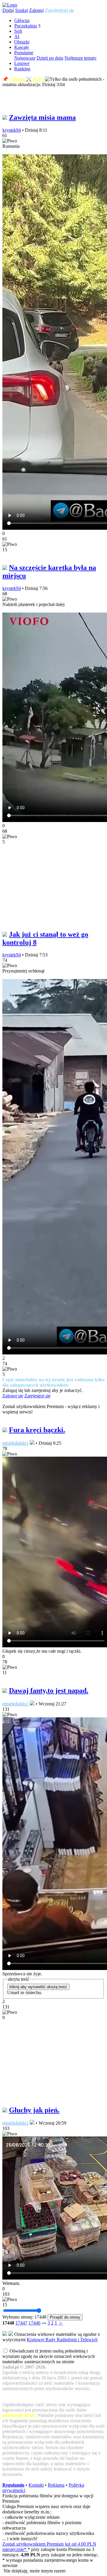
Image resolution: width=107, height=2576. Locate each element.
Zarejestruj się (59, 10)
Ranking (22, 69)
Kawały (22, 47)
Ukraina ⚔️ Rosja (27, 79)
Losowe (22, 63)
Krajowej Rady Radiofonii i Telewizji (62, 2340)
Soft (18, 31)
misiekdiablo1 (15, 1443)
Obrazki (22, 42)
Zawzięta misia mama (42, 117)
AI (17, 36)
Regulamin (13, 2485)
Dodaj (8, 10)
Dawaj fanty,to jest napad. (49, 1691)
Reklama (56, 2485)
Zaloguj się (13, 1396)
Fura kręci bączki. (37, 1430)
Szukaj (22, 10)
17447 (21, 2323)
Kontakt (36, 2485)
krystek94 (12, 130)
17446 (34, 2323)
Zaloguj (36, 10)
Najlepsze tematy (81, 58)
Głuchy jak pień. (34, 2110)
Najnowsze (25, 58)
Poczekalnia (26, 26)
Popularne (24, 53)
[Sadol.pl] (10, 5)
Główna (22, 20)
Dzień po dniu (50, 58)
